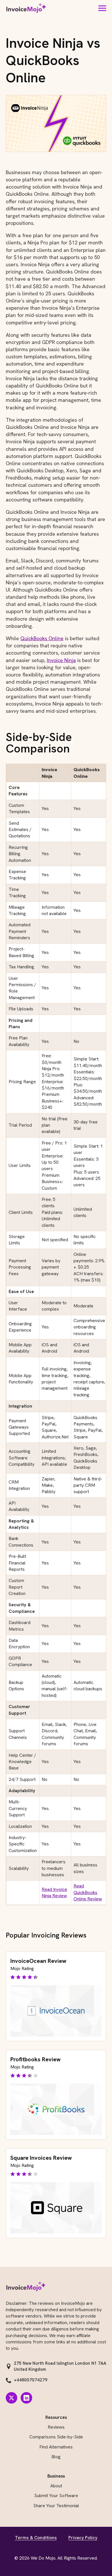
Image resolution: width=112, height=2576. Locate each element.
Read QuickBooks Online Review (88, 1892)
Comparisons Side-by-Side (56, 2437)
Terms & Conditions (36, 2538)
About (56, 2486)
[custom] (11, 2398)
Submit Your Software (56, 2496)
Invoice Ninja (61, 660)
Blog (56, 2457)
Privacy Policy (83, 2538)
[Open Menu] (102, 8)
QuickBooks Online (42, 638)
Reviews (56, 2427)
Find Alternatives (56, 2447)
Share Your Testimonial (56, 2506)
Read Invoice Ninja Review (54, 1892)
